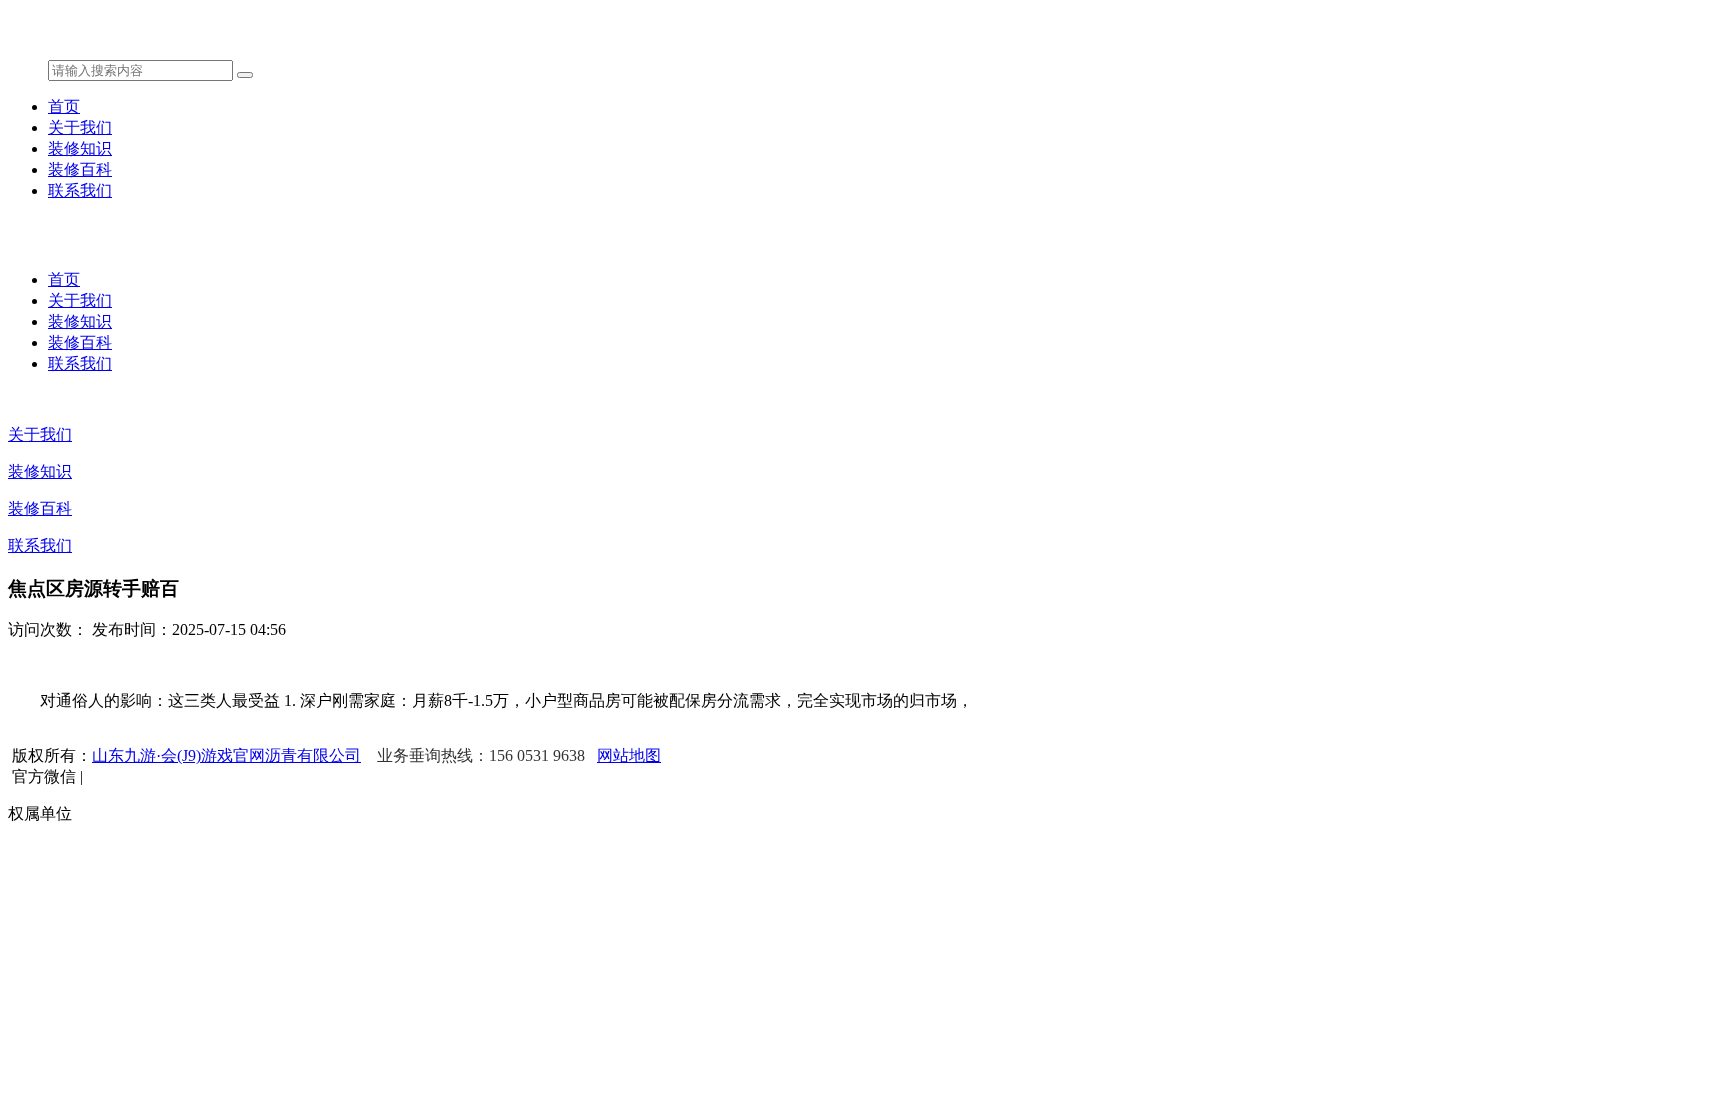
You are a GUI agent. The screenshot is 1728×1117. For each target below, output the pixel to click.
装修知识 (80, 148)
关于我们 (80, 127)
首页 (64, 106)
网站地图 (629, 755)
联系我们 (80, 190)
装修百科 (80, 169)
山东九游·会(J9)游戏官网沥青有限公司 (226, 755)
